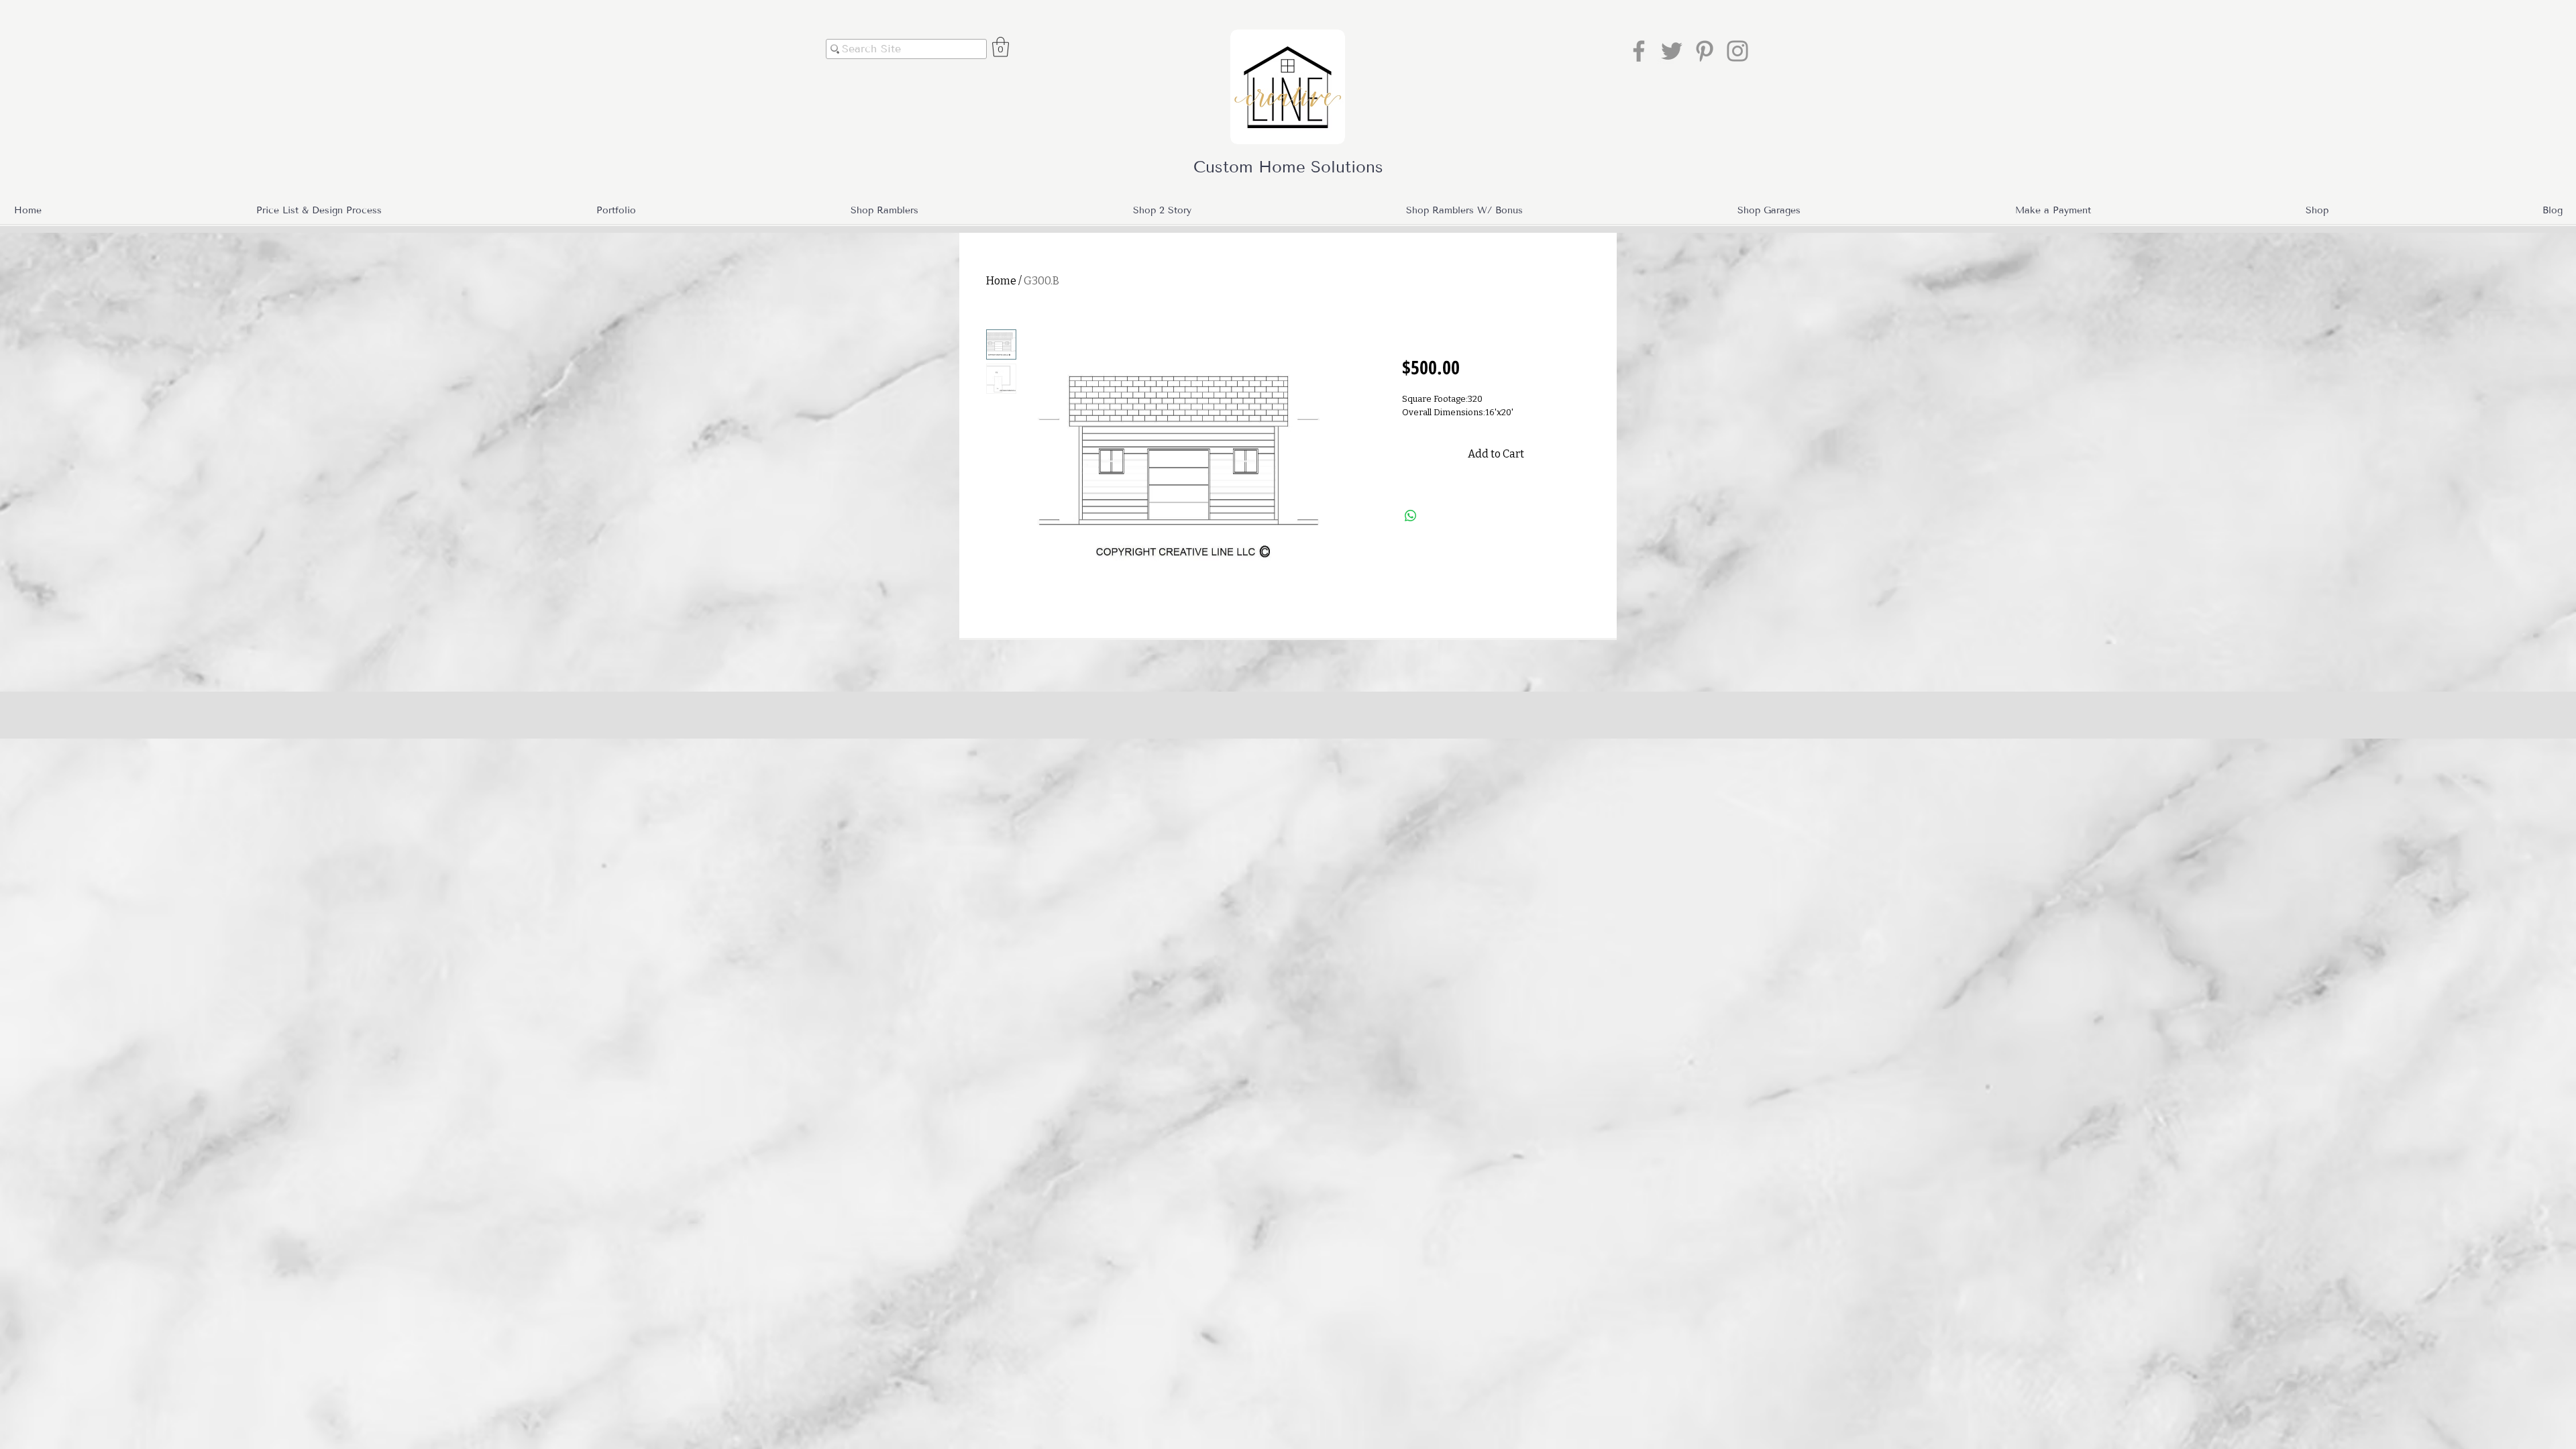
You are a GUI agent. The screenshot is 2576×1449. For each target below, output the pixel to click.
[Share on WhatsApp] (1411, 516)
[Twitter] (1672, 51)
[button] (1001, 47)
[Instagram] (1737, 51)
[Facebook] (1639, 51)
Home (1001, 281)
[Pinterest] (1705, 51)
